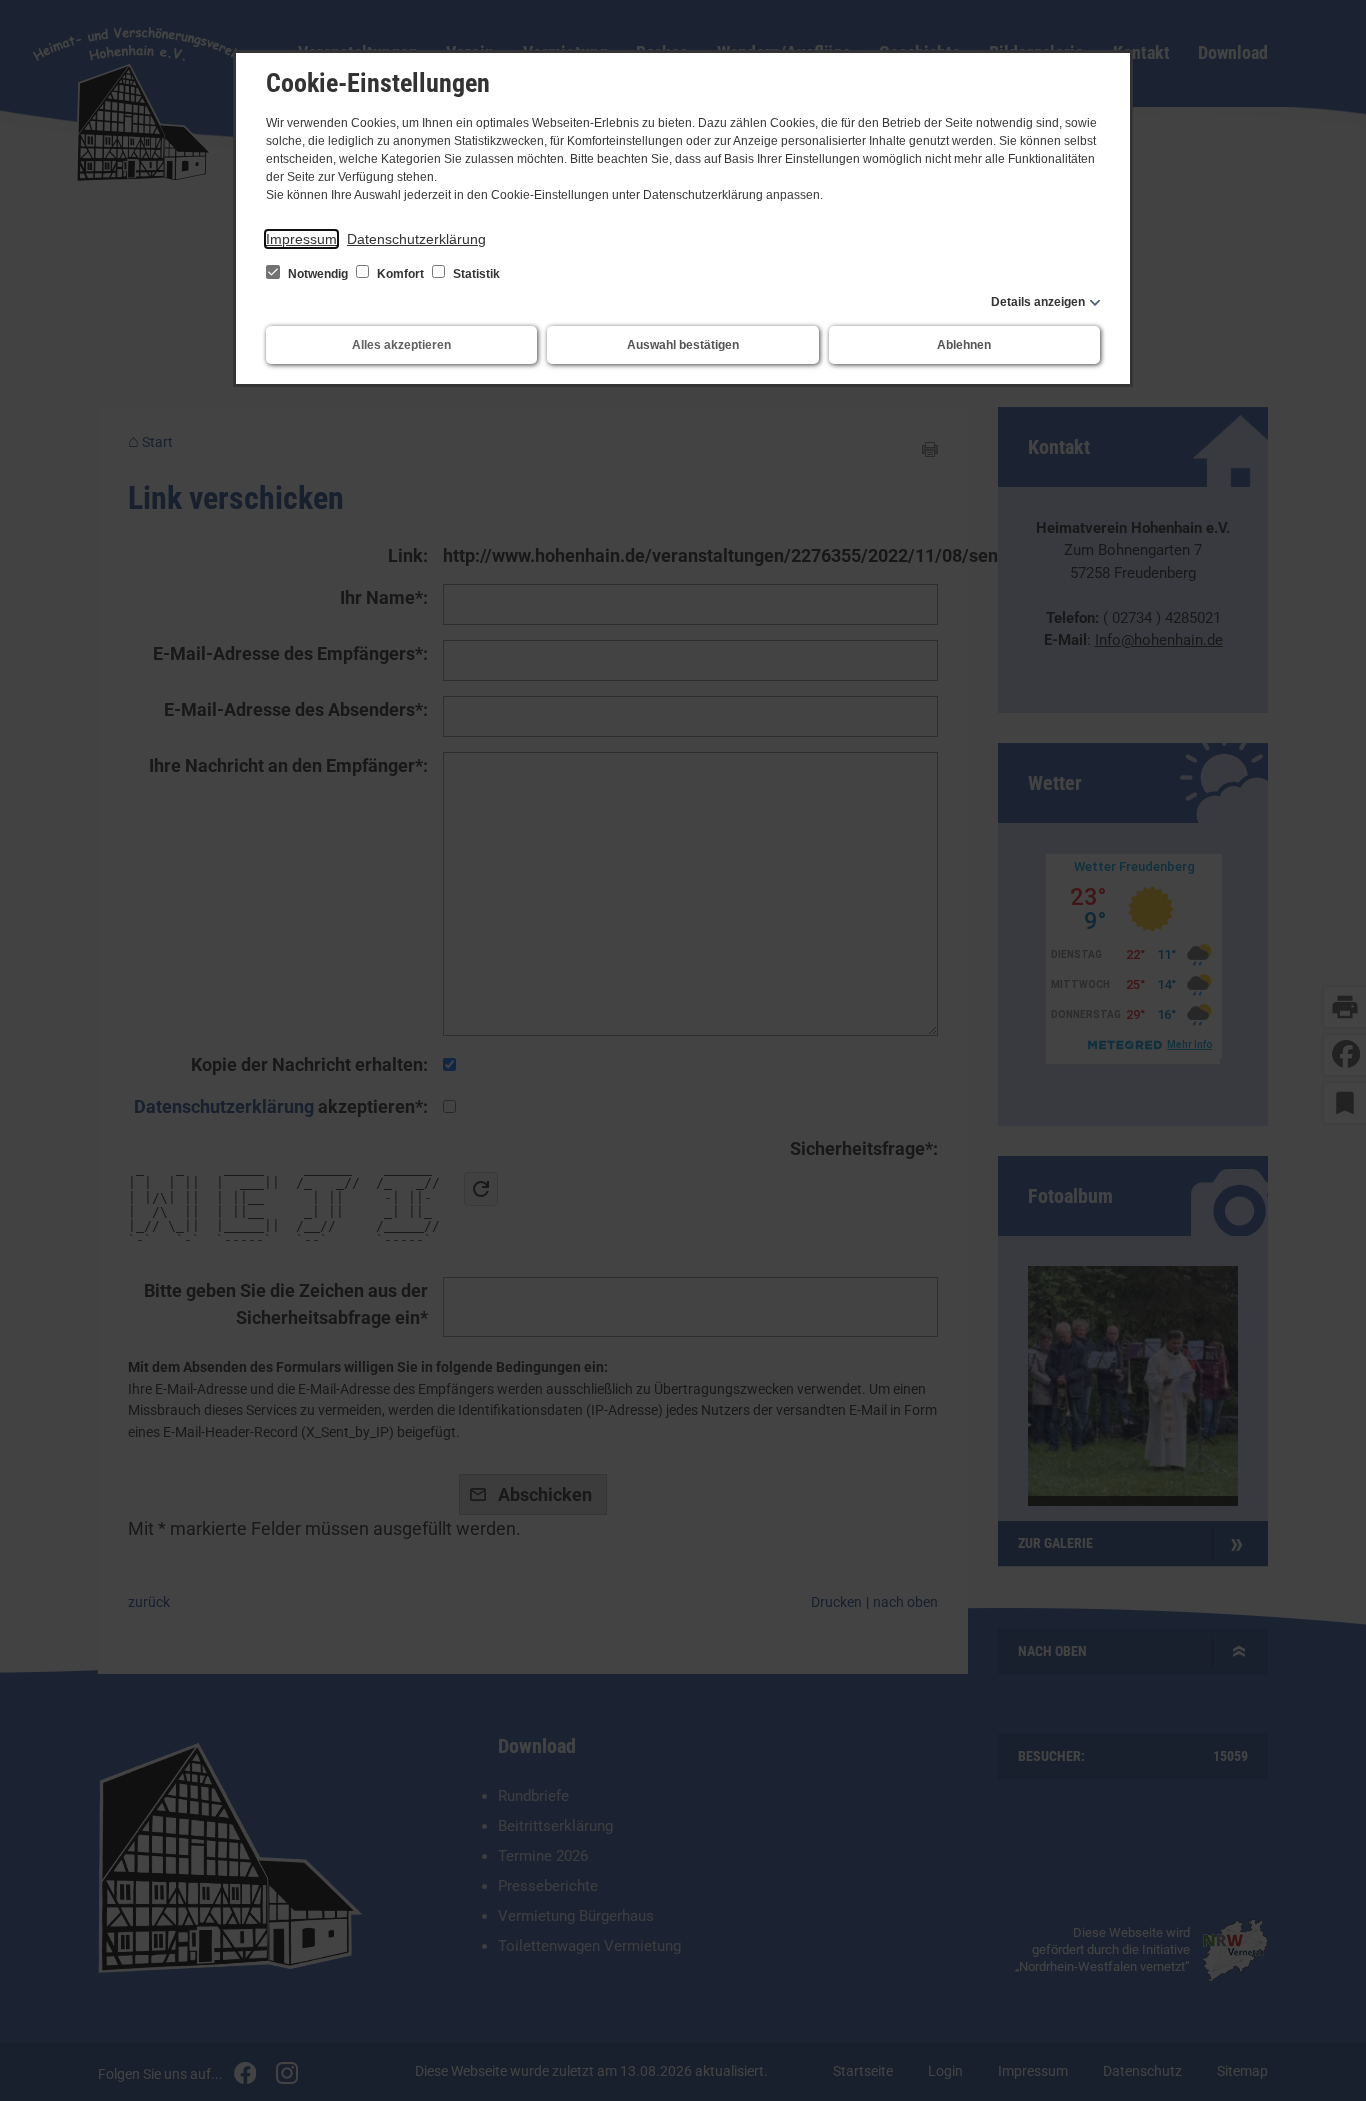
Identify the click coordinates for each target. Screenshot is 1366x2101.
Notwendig (318, 274)
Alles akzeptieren (401, 345)
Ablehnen (964, 345)
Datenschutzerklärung (416, 239)
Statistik (475, 274)
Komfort (400, 274)
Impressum (301, 239)
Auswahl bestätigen (683, 345)
